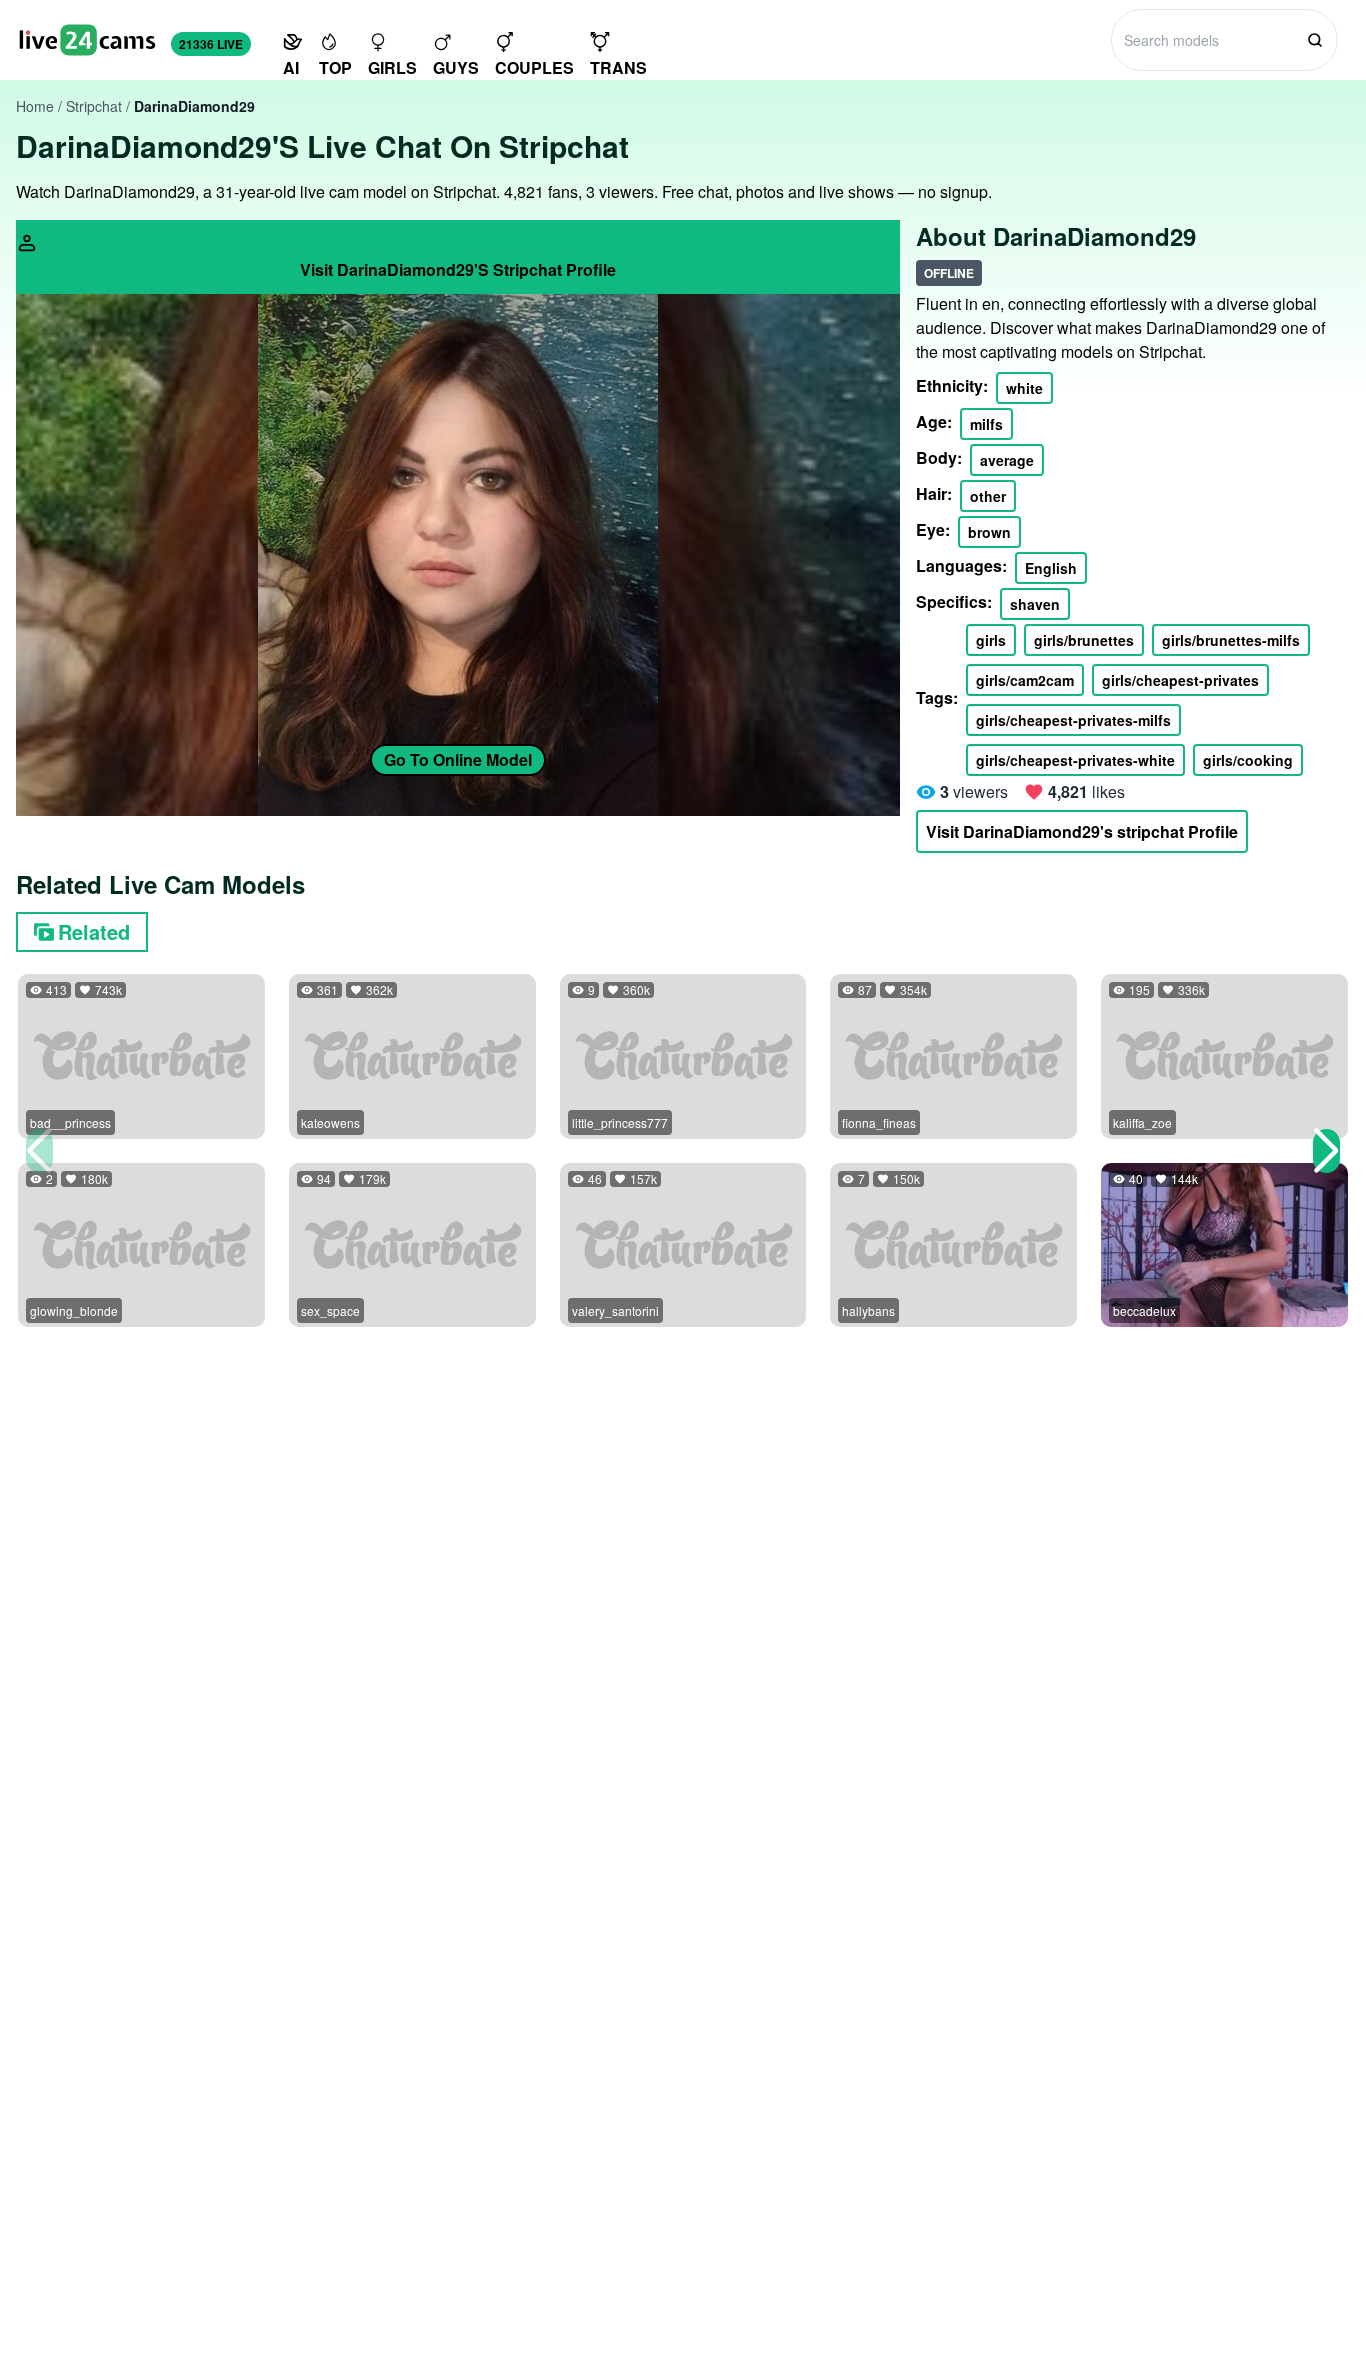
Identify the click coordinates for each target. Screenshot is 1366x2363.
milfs (986, 424)
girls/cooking (1248, 760)
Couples (534, 67)
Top (335, 67)
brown (989, 532)
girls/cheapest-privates (1180, 680)
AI (291, 67)
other (988, 496)
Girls (392, 67)
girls (991, 640)
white (1024, 388)
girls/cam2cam (1025, 680)
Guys (456, 67)
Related (94, 931)
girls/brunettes (1084, 640)
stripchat (94, 106)
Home (35, 106)
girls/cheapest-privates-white (1075, 760)
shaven (1035, 604)
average (1007, 460)
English (1051, 568)
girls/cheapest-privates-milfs (1073, 720)
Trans (618, 67)
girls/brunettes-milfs (1231, 640)
